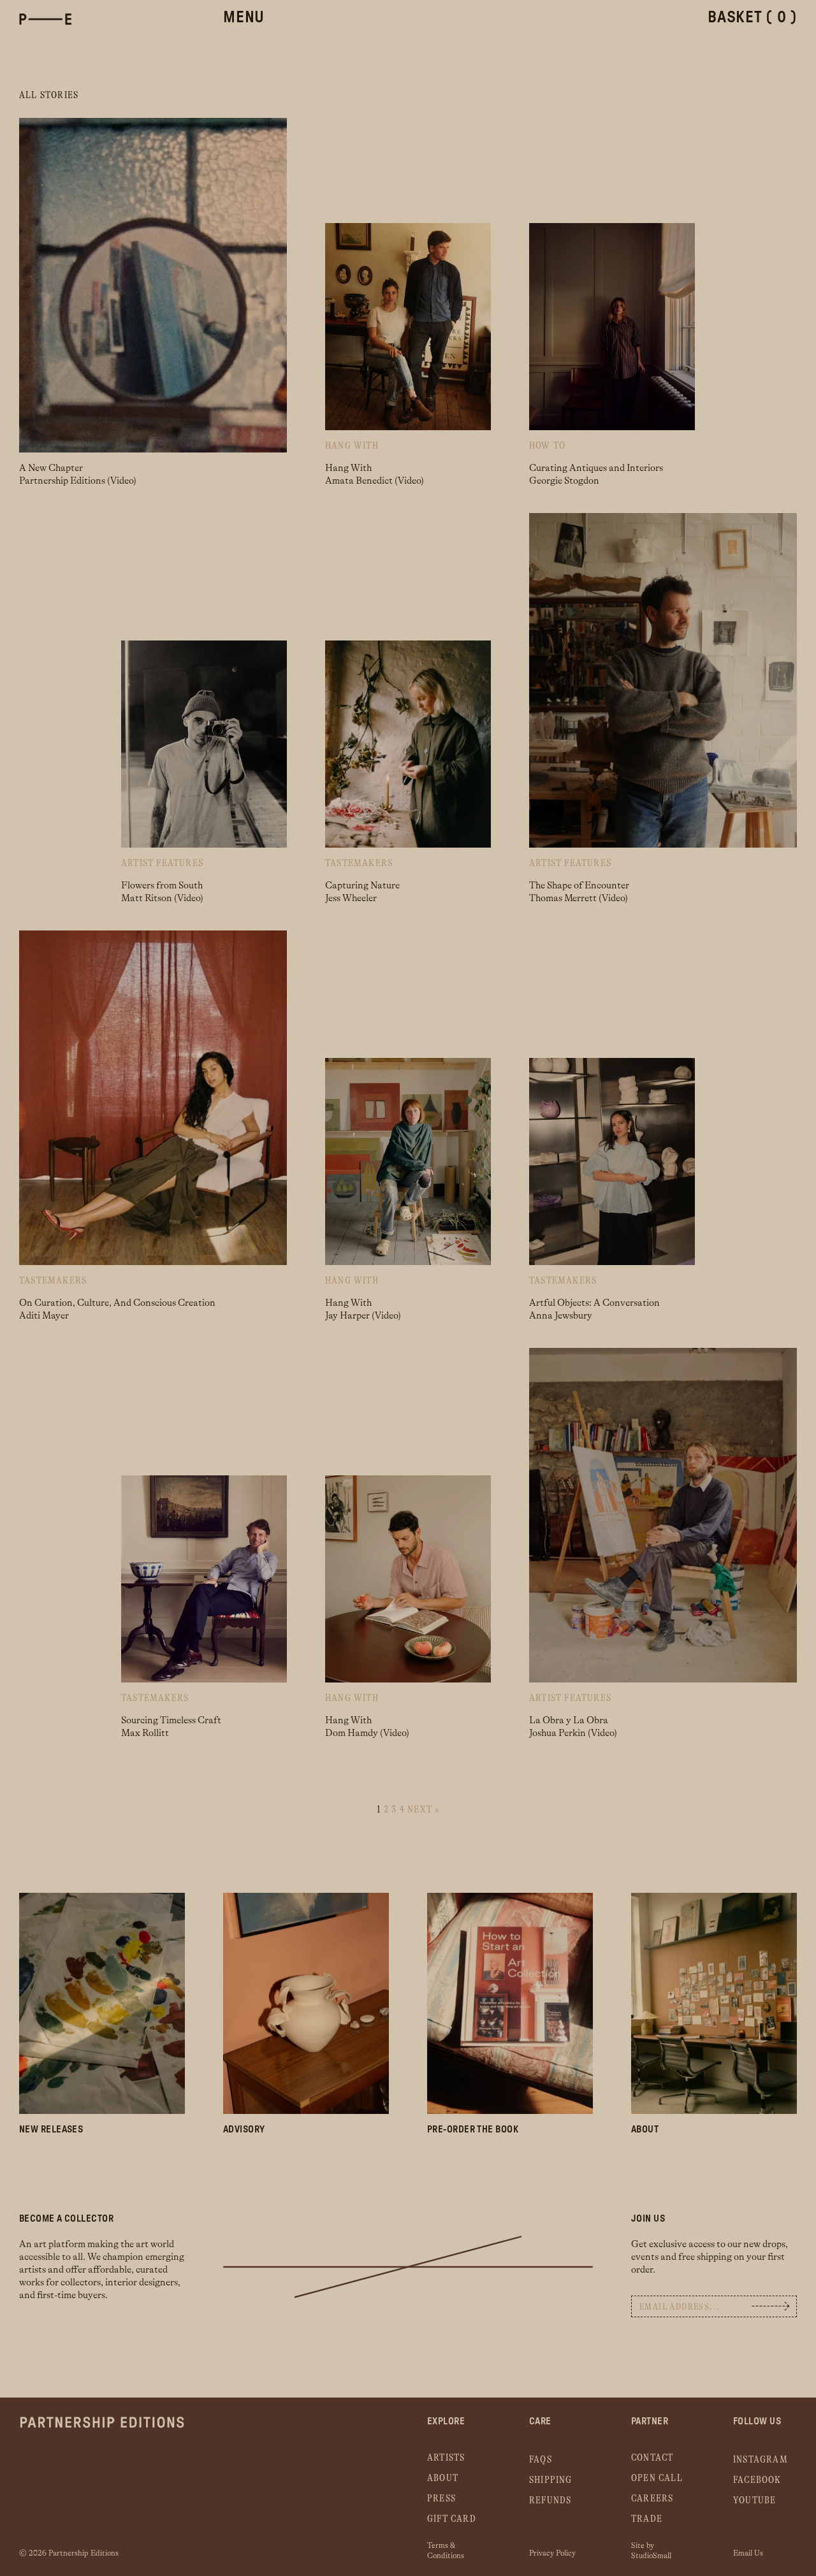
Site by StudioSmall (651, 2549)
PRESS (441, 2499)
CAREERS (652, 2499)
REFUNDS (550, 2500)
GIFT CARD (452, 2519)
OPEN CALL (657, 2478)
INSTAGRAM (761, 2460)
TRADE (647, 2519)
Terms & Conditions (446, 2549)
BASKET (752, 18)
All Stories (49, 95)
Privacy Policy (552, 2553)
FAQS (541, 2460)
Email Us (748, 2553)
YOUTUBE (754, 2500)
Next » (423, 1810)
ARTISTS (446, 2458)
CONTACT (652, 2458)
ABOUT (443, 2478)
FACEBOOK (757, 2480)
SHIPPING (551, 2480)
